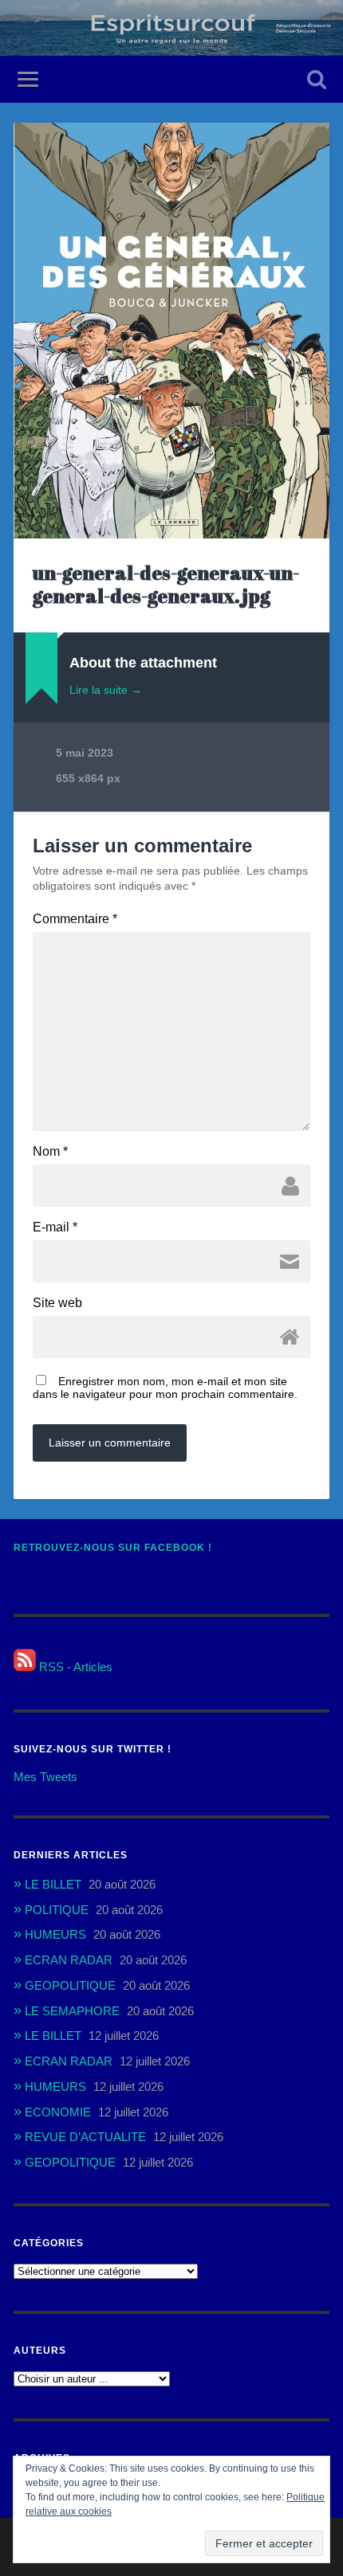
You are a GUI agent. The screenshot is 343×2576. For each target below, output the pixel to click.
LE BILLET (53, 1884)
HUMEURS (55, 1934)
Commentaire (75, 919)
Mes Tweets (45, 1777)
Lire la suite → (106, 690)
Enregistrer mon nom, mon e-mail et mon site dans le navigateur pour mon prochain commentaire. (165, 1388)
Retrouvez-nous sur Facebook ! (113, 1548)
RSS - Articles (74, 1667)
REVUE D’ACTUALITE (85, 2137)
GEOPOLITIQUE (70, 1985)
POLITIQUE (57, 1910)
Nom (50, 1152)
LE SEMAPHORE (72, 2011)
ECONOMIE (58, 2112)
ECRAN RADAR (69, 1960)
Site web (57, 1303)
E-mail (55, 1227)
